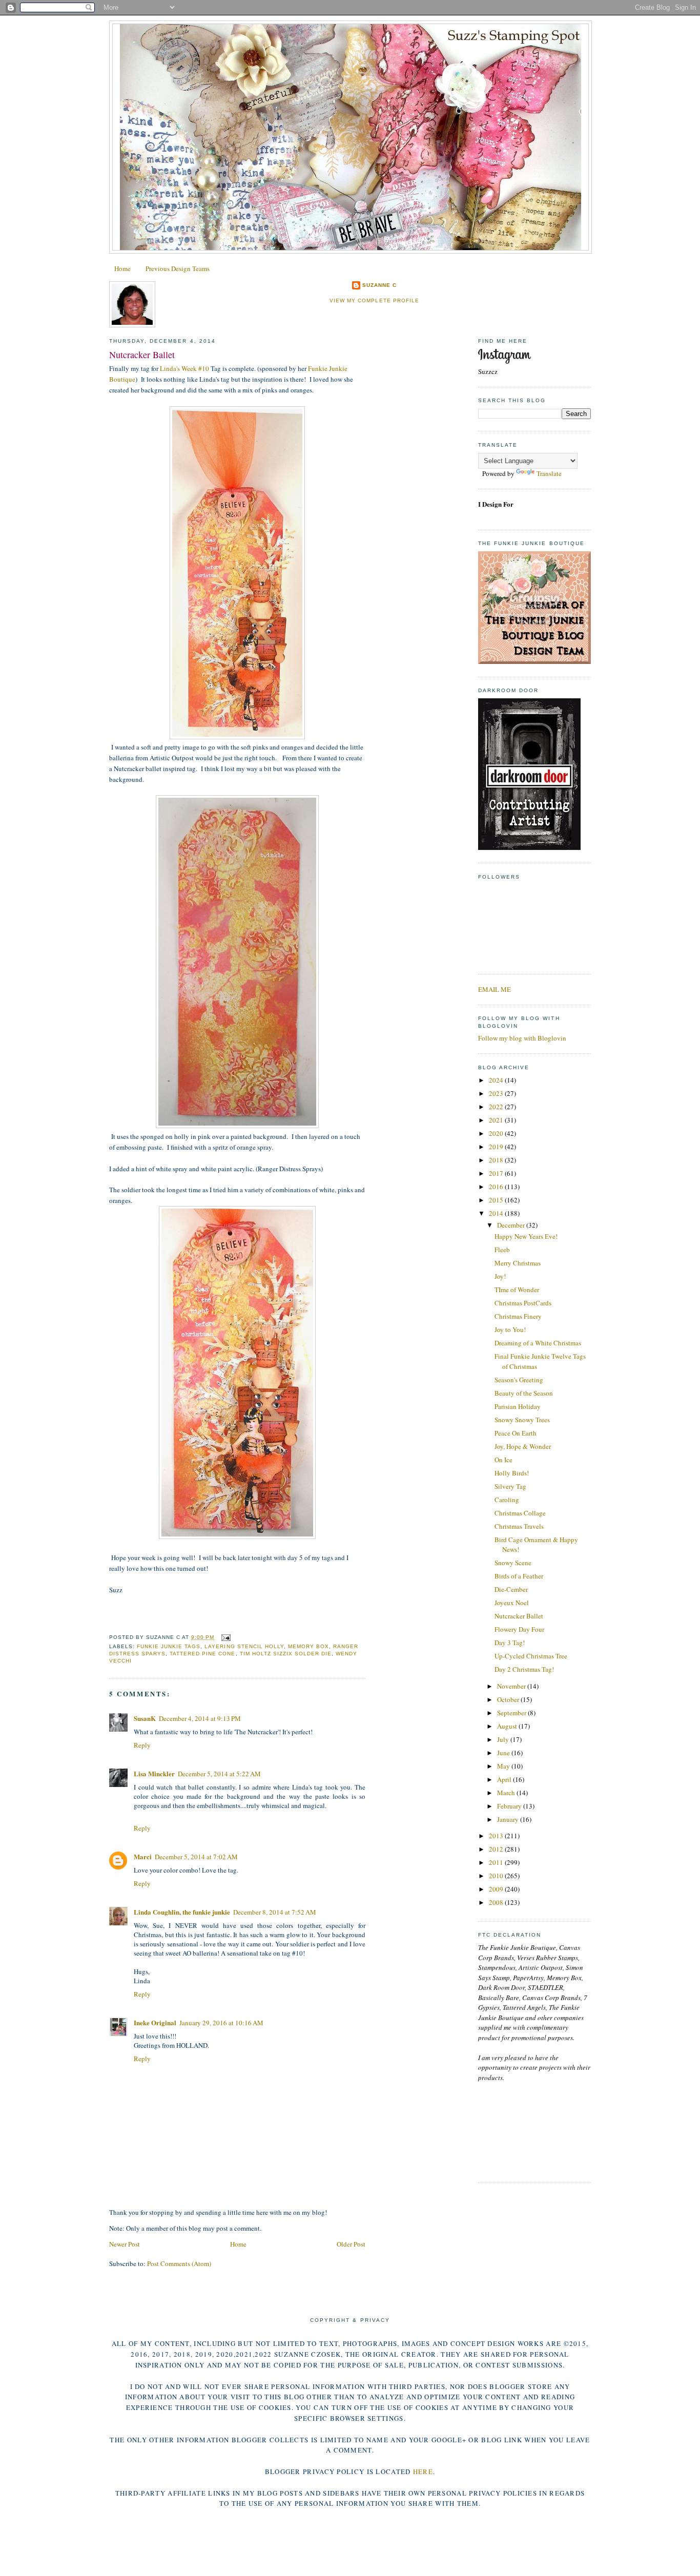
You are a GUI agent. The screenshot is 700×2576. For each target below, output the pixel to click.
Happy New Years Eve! (526, 1236)
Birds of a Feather (519, 1576)
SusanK (145, 1718)
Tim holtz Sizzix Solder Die (286, 1654)
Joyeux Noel (512, 1603)
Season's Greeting (519, 1380)
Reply (142, 1745)
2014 (497, 1213)
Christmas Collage (520, 1513)
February (510, 1806)
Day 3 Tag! (510, 1643)
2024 (497, 1080)
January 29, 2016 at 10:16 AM (221, 2023)
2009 (497, 1889)
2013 (497, 1836)
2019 (497, 1147)
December (512, 1225)
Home (122, 268)
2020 (497, 1133)
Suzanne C (379, 285)
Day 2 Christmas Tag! (524, 1669)
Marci (143, 1856)
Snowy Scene (513, 1563)
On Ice (503, 1460)
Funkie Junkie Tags (169, 1646)
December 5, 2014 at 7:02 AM (196, 1857)
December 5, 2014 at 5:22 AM (219, 1774)
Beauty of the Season (524, 1393)
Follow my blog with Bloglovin (522, 1038)
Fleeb (502, 1250)
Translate (549, 473)
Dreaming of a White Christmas (538, 1343)
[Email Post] (224, 1637)
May (504, 1766)
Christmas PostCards (523, 1303)
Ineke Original (155, 2022)
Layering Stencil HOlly (244, 1646)
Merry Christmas (518, 1263)
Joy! (500, 1276)
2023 (497, 1093)
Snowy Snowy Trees (522, 1420)
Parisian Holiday (518, 1406)
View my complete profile (374, 300)
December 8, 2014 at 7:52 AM (275, 1912)
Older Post (351, 2244)
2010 (497, 1876)
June (504, 1753)
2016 (497, 1187)
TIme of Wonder (517, 1290)
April (505, 1779)
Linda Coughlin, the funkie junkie (182, 1912)
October (509, 1699)
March (507, 1793)
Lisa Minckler (154, 1773)
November (512, 1686)
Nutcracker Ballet (142, 355)
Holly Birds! (512, 1473)
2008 (497, 1902)
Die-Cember (511, 1589)
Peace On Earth (516, 1433)
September (512, 1713)
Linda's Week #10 (184, 368)
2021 (497, 1120)
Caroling (507, 1500)
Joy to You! (510, 1329)
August (508, 1726)
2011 (497, 1862)
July (504, 1739)
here (423, 2471)
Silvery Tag (510, 1486)
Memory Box (308, 1646)
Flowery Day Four (519, 1629)
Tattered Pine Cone (202, 1654)
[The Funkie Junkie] (534, 661)
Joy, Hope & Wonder (523, 1446)
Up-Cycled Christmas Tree (531, 1656)
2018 (497, 1160)
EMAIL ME (495, 989)
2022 (497, 1107)
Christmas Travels (519, 1526)
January (509, 1819)
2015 (497, 1200)
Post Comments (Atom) (179, 2263)
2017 (497, 1173)
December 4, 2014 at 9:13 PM (200, 1718)
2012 (497, 1849)
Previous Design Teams (178, 268)
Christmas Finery (518, 1316)
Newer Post (125, 2244)
